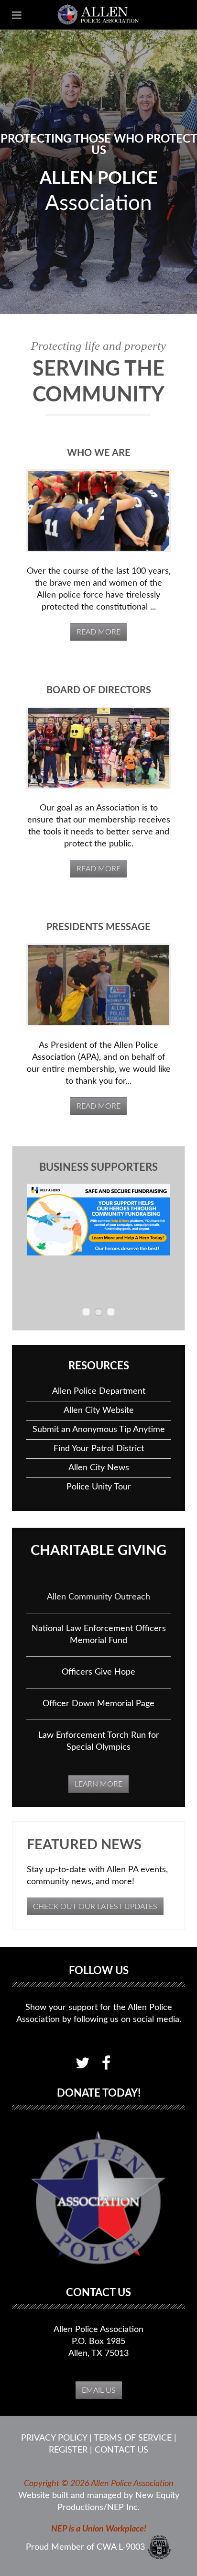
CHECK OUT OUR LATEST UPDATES (95, 1907)
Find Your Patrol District (99, 1449)
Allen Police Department (99, 1391)
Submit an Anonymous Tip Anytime (99, 1430)
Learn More (98, 1784)
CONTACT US (121, 2450)
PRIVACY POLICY (54, 2438)
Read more (98, 632)
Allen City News (99, 1468)
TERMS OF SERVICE (133, 2438)
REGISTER (68, 2450)
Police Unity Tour (99, 1487)
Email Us (99, 2390)
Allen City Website (99, 1410)
